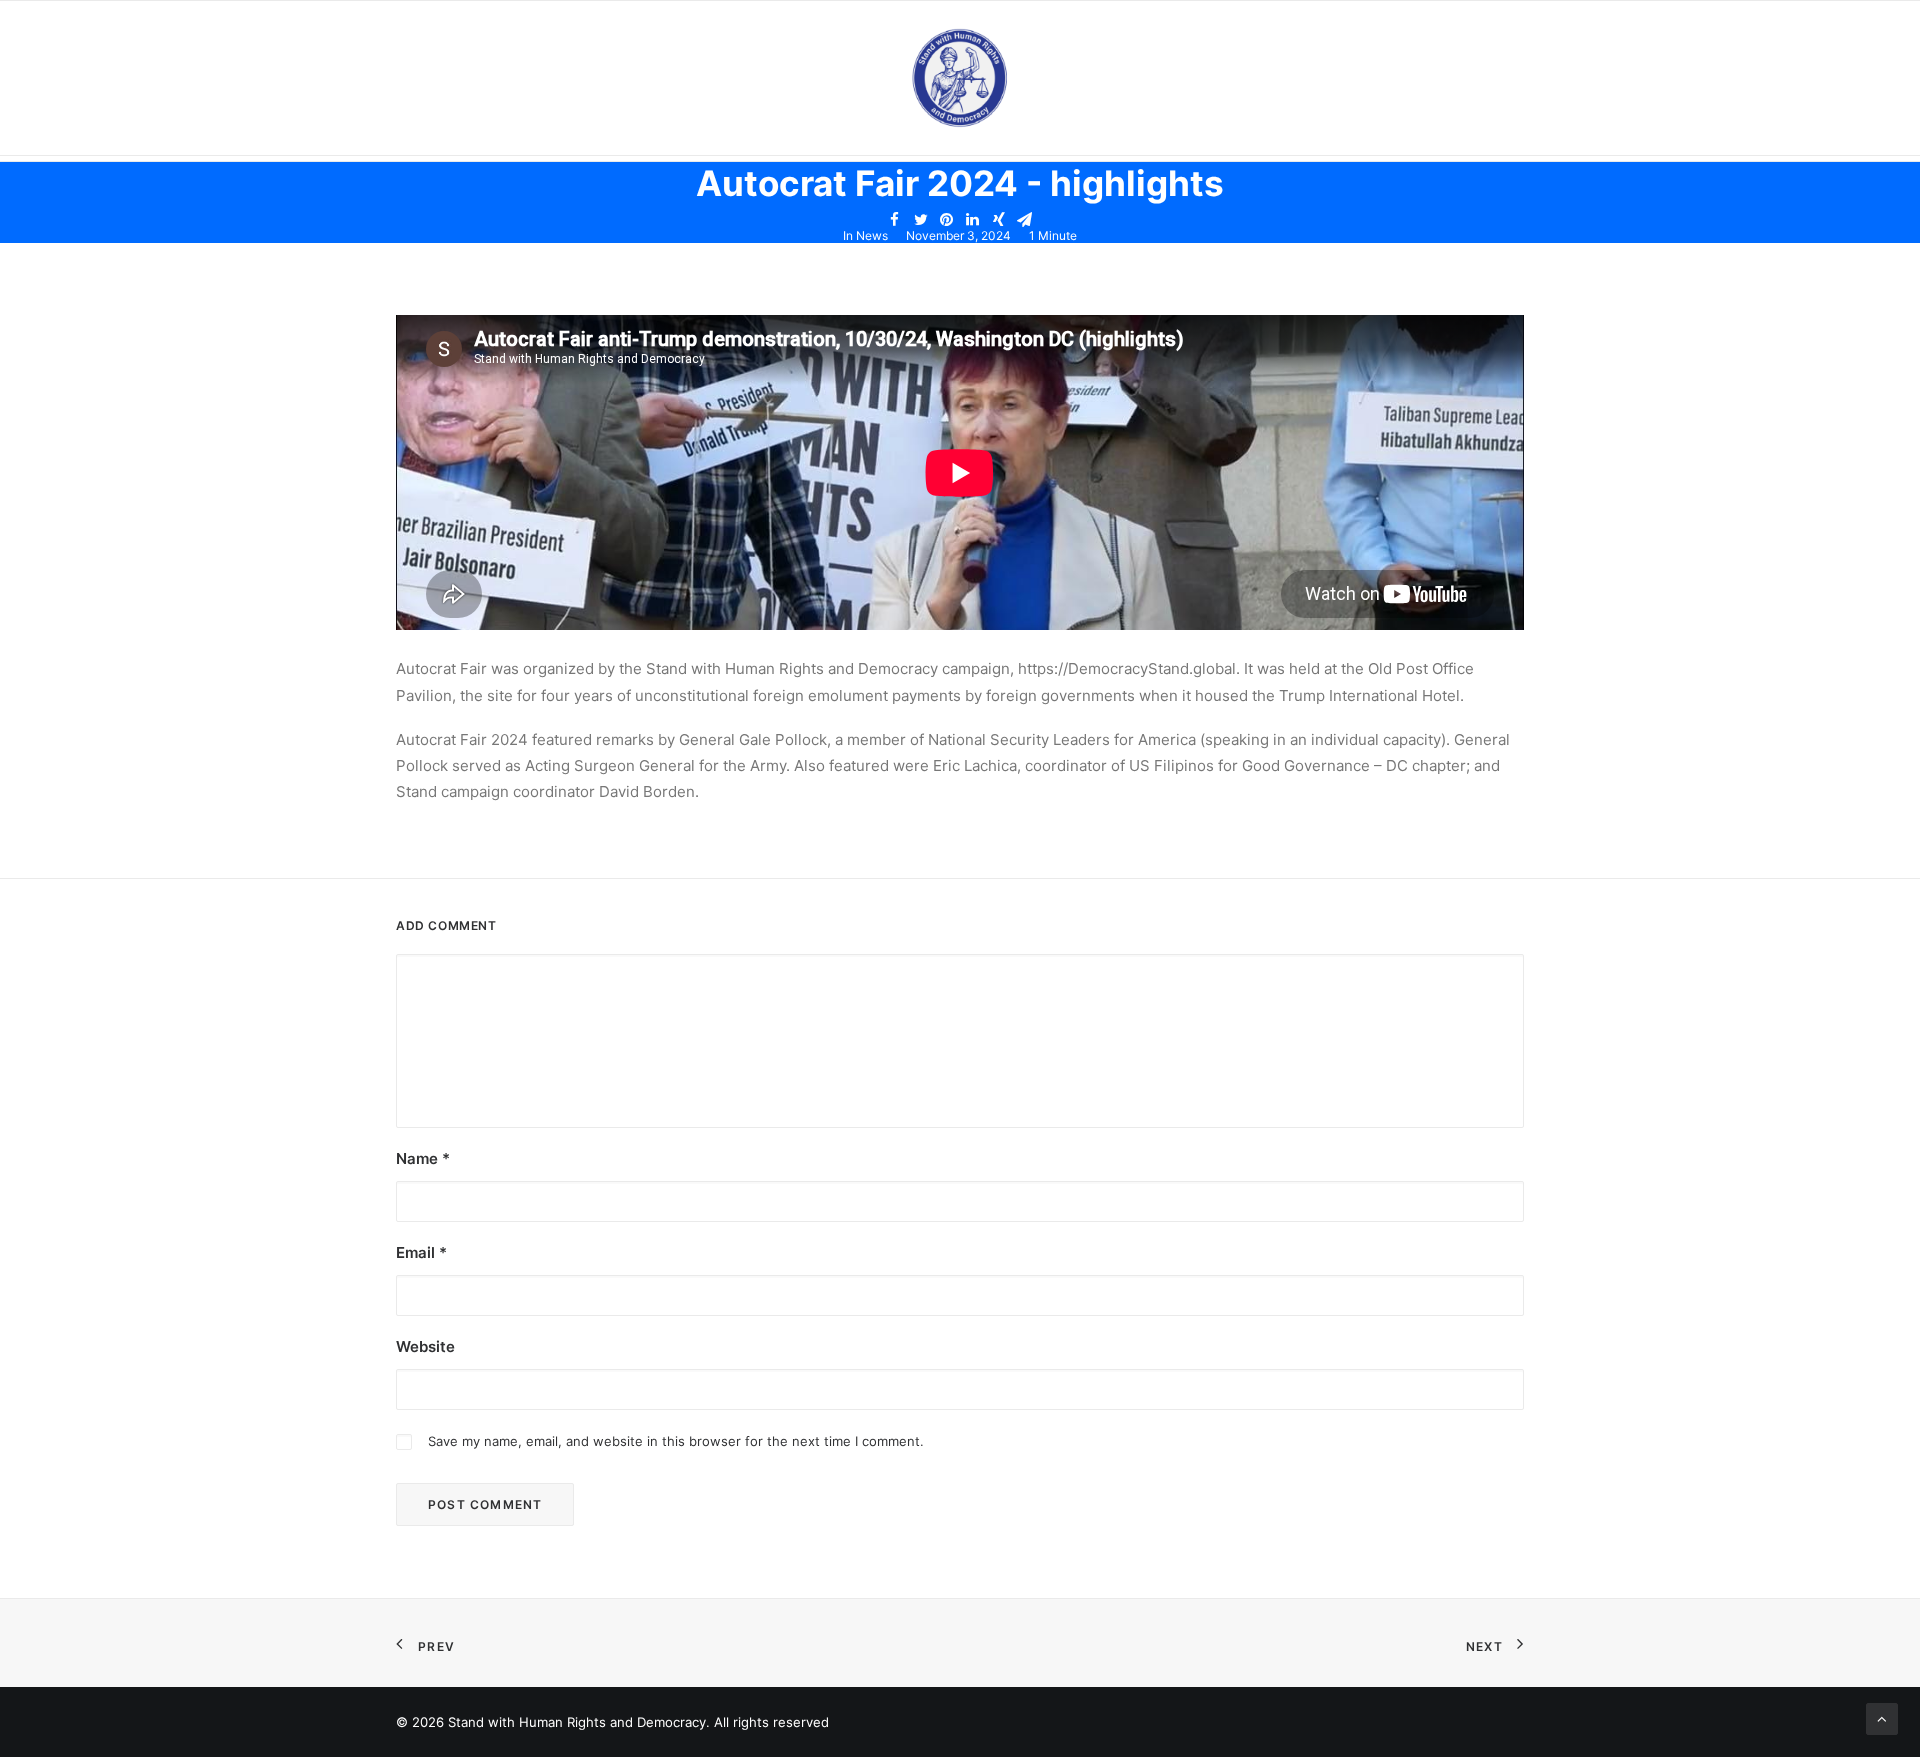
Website (425, 1346)
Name (423, 1158)
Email (421, 1252)
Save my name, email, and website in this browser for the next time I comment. (676, 1441)
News (872, 235)
